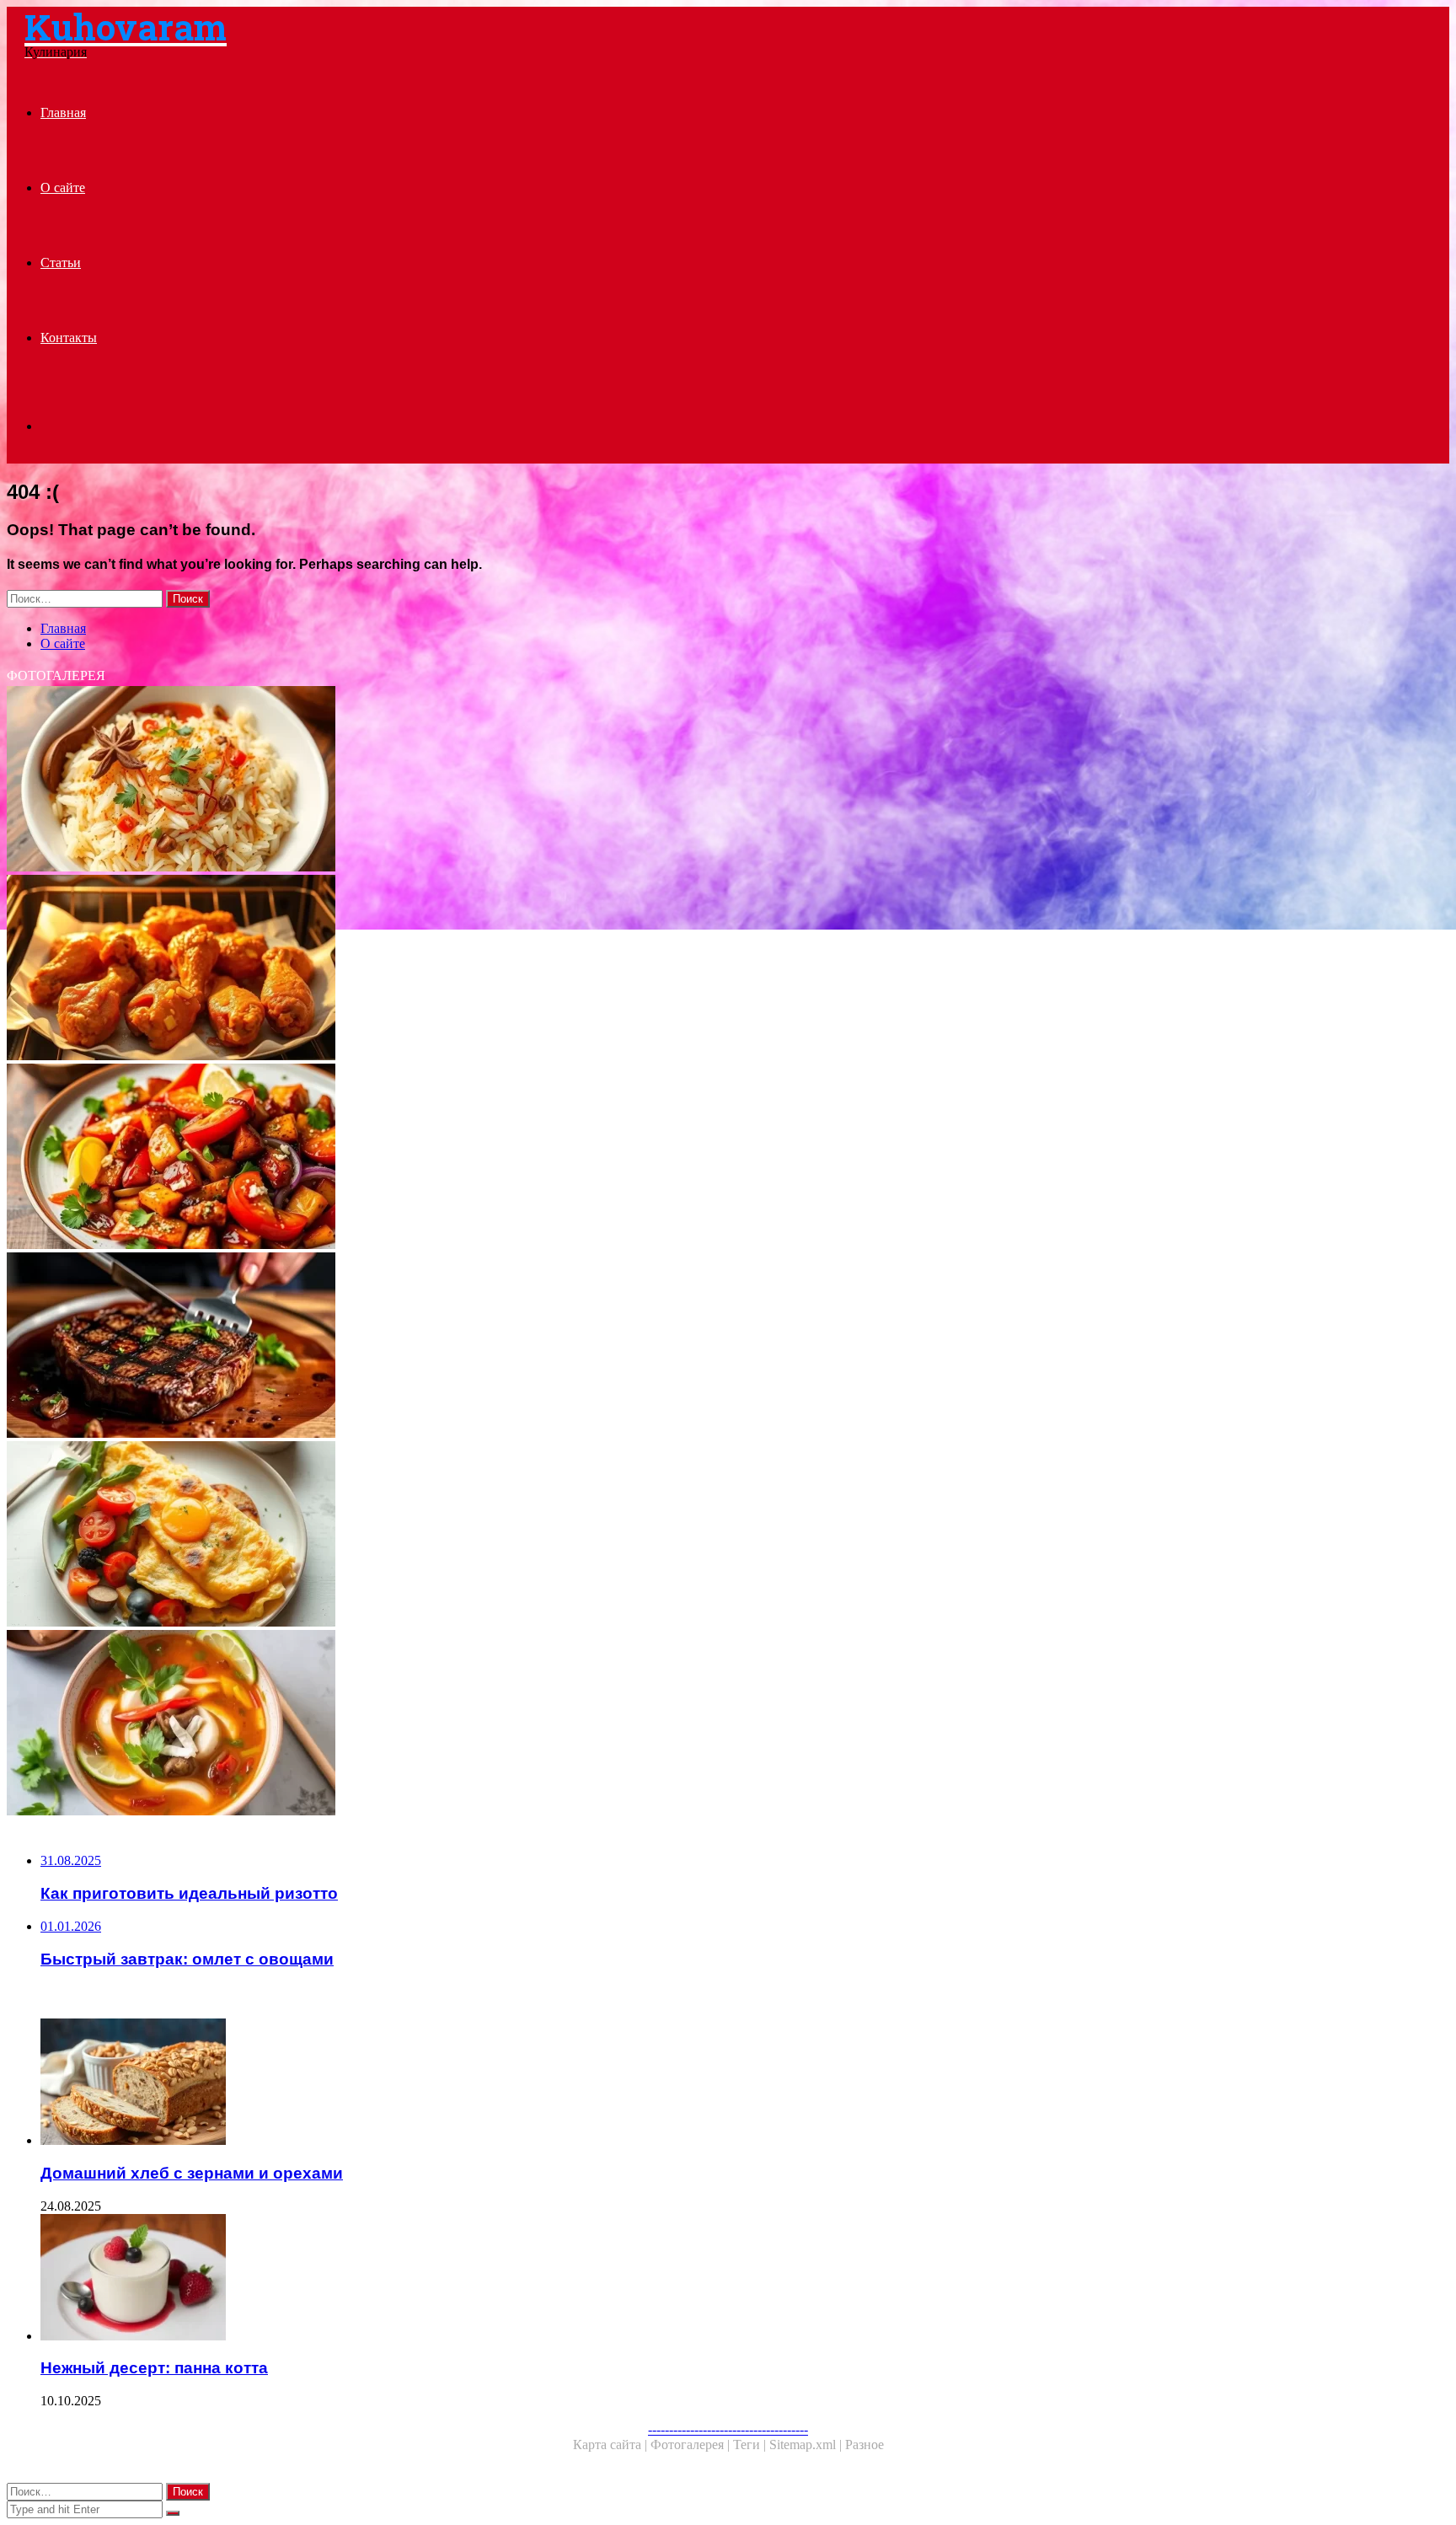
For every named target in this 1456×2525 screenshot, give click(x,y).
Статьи (61, 263)
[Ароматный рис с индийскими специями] (512, 780)
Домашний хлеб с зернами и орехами (192, 2173)
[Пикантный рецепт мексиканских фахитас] (512, 1158)
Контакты (69, 338)
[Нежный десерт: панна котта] (529, 2279)
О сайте (63, 188)
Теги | (751, 2445)
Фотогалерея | (692, 2445)
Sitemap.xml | (807, 2445)
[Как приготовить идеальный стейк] (512, 1347)
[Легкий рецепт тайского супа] (512, 1724)
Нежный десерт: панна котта (154, 2368)
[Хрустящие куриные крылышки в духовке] (512, 969)
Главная (63, 113)
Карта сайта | (612, 2445)
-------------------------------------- (728, 2429)
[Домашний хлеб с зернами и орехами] (529, 2083)
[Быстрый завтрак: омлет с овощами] (512, 1536)
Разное (864, 2445)
